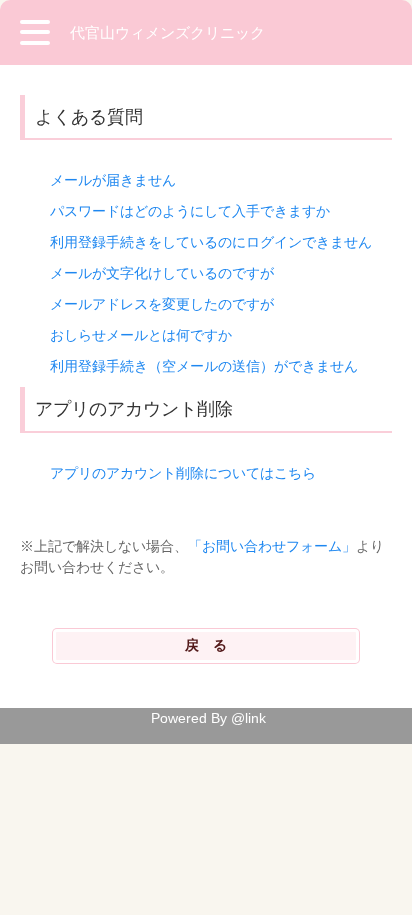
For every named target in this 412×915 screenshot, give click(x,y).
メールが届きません (113, 180)
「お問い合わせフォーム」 (272, 546)
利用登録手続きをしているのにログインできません (211, 242)
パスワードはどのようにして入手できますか (190, 211)
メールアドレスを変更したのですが (162, 304)
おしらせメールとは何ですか (141, 335)
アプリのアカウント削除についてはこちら (183, 473)
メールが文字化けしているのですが (162, 273)
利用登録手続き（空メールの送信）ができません (204, 366)
